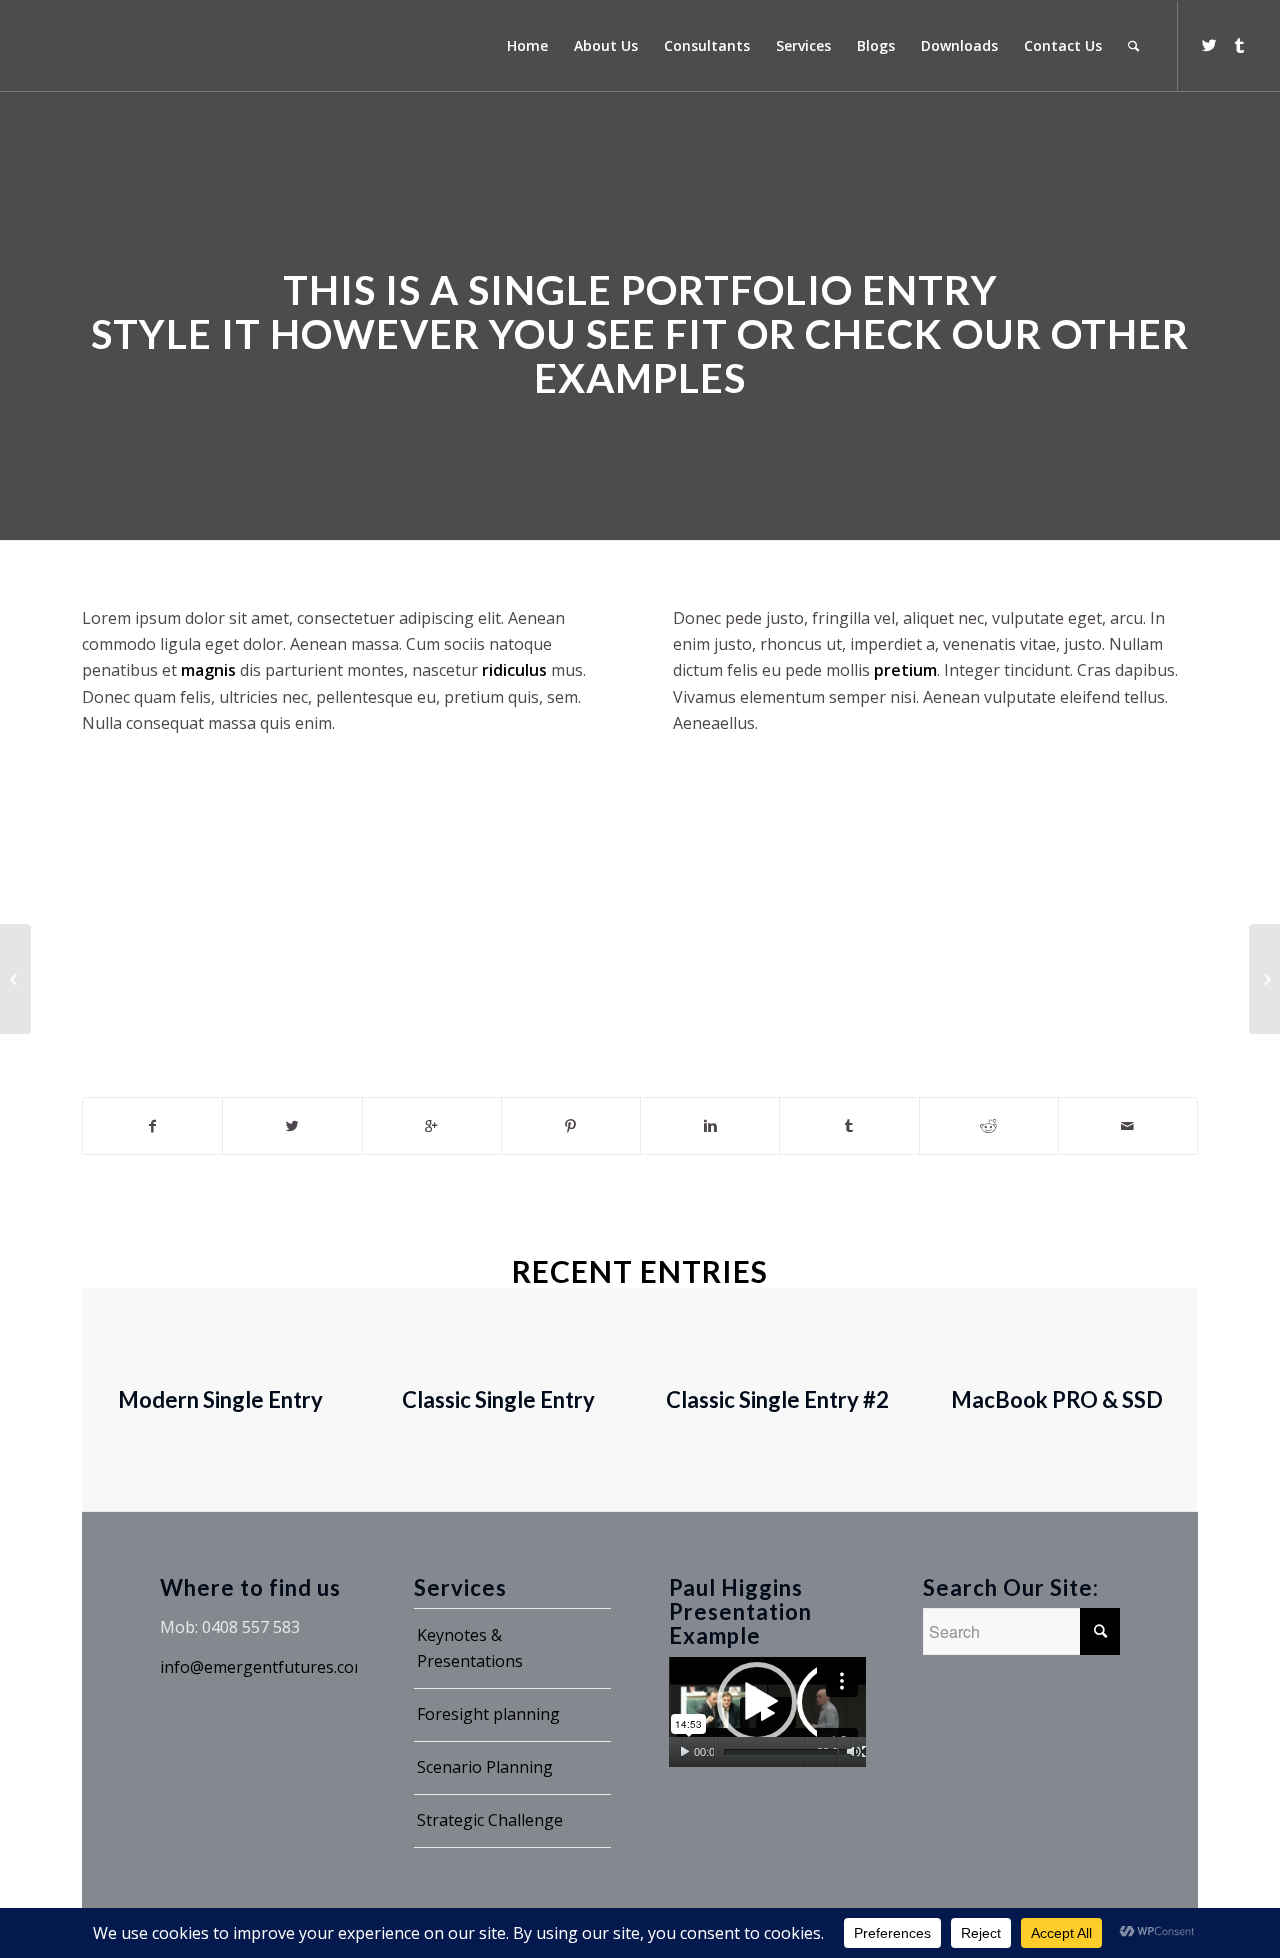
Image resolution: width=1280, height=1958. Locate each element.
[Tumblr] (1239, 45)
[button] (767, 1712)
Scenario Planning (485, 1767)
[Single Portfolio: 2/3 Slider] (15, 979)
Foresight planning (488, 1714)
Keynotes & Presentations (470, 1648)
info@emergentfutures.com (264, 1667)
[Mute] (853, 1752)
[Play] (684, 1752)
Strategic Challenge (490, 1820)
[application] (767, 1712)
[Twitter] (1209, 45)
